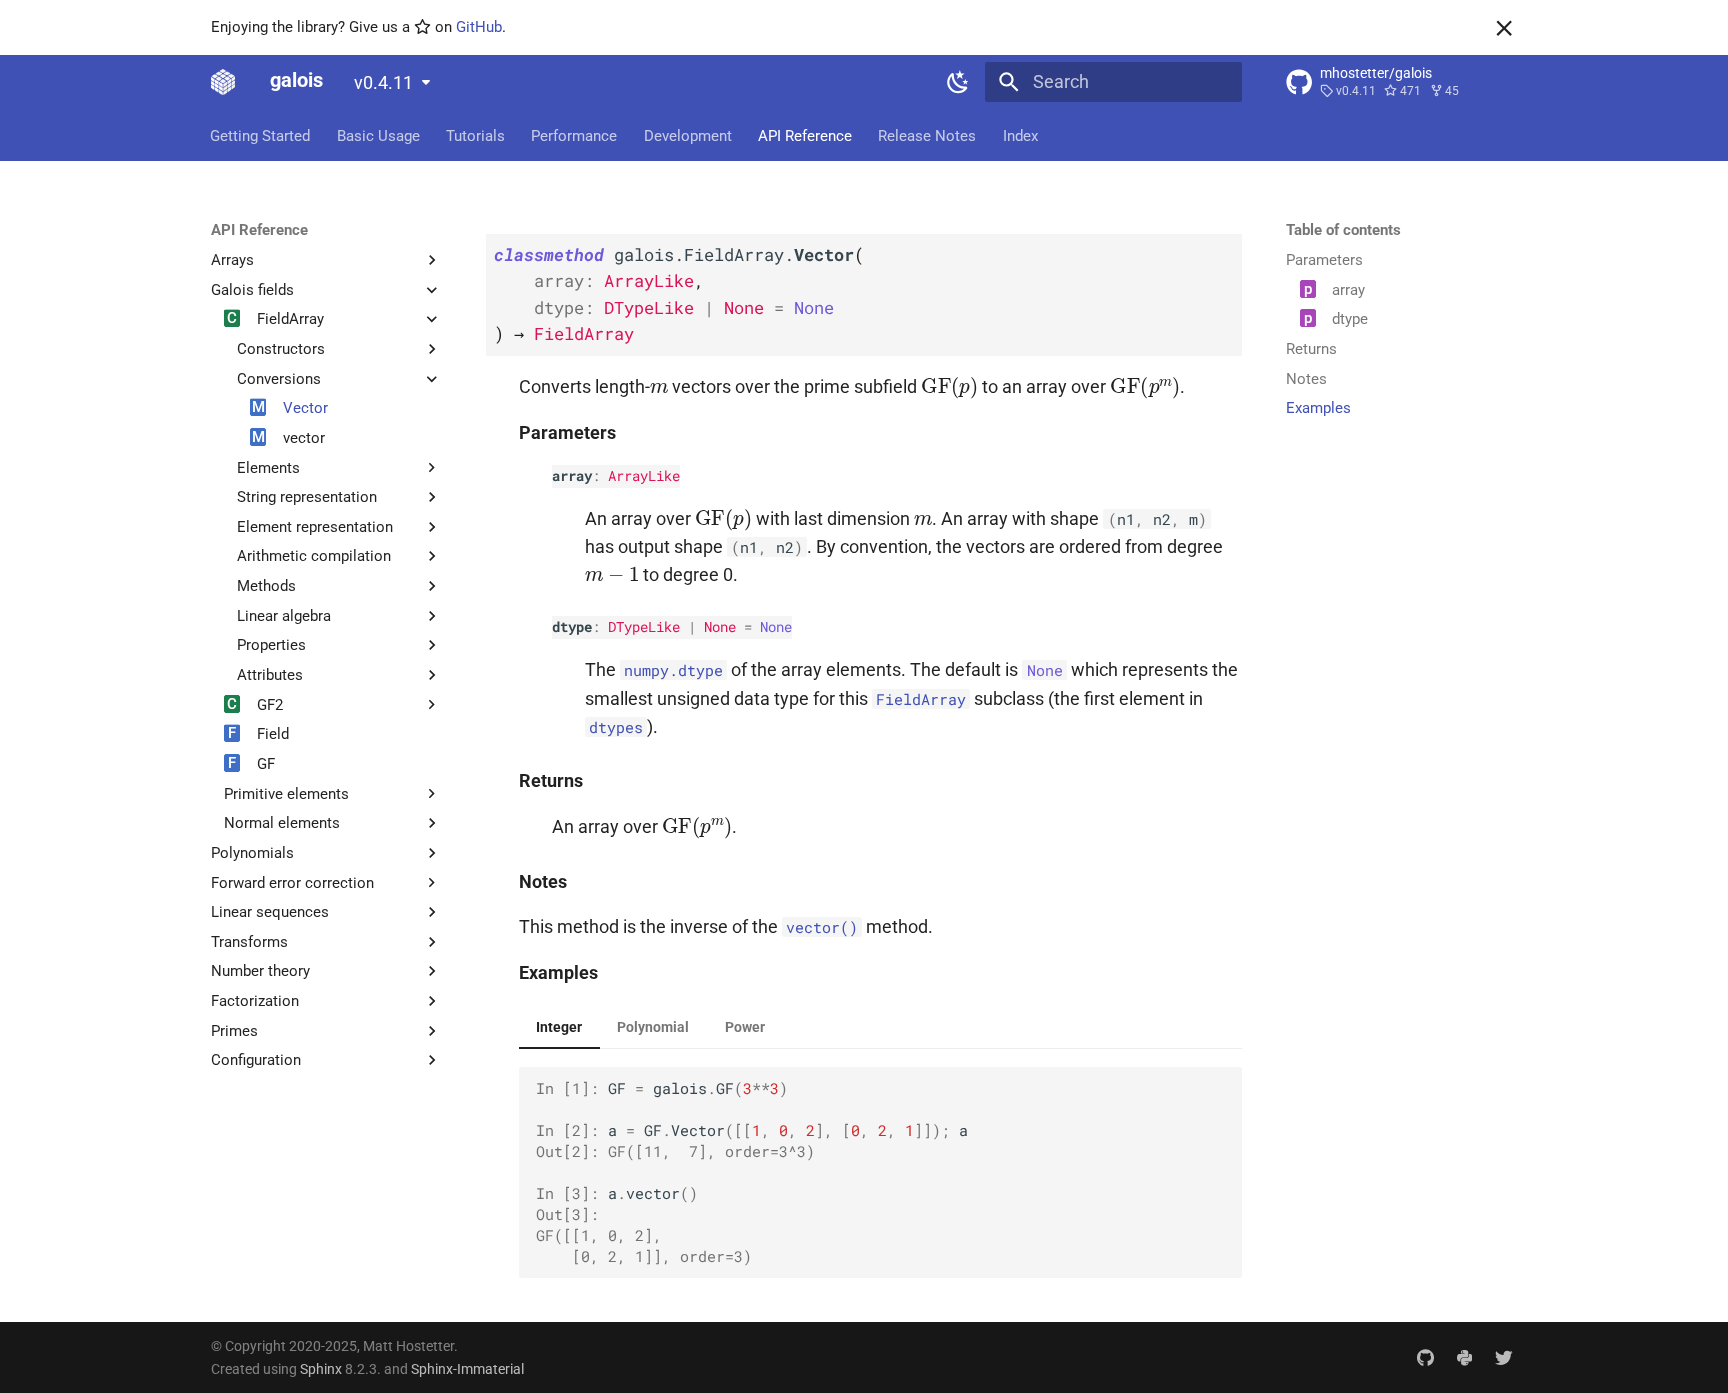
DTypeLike (644, 626)
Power (745, 1027)
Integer (559, 1027)
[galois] (223, 82)
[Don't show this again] (1504, 28)
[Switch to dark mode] (959, 82)
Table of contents (1343, 230)
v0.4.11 (383, 83)
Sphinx (321, 1369)
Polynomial (653, 1027)
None (720, 626)
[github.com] (1424, 1357)
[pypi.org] (1464, 1357)
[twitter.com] (1504, 1357)
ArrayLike (644, 475)
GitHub (479, 27)
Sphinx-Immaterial (467, 1369)
